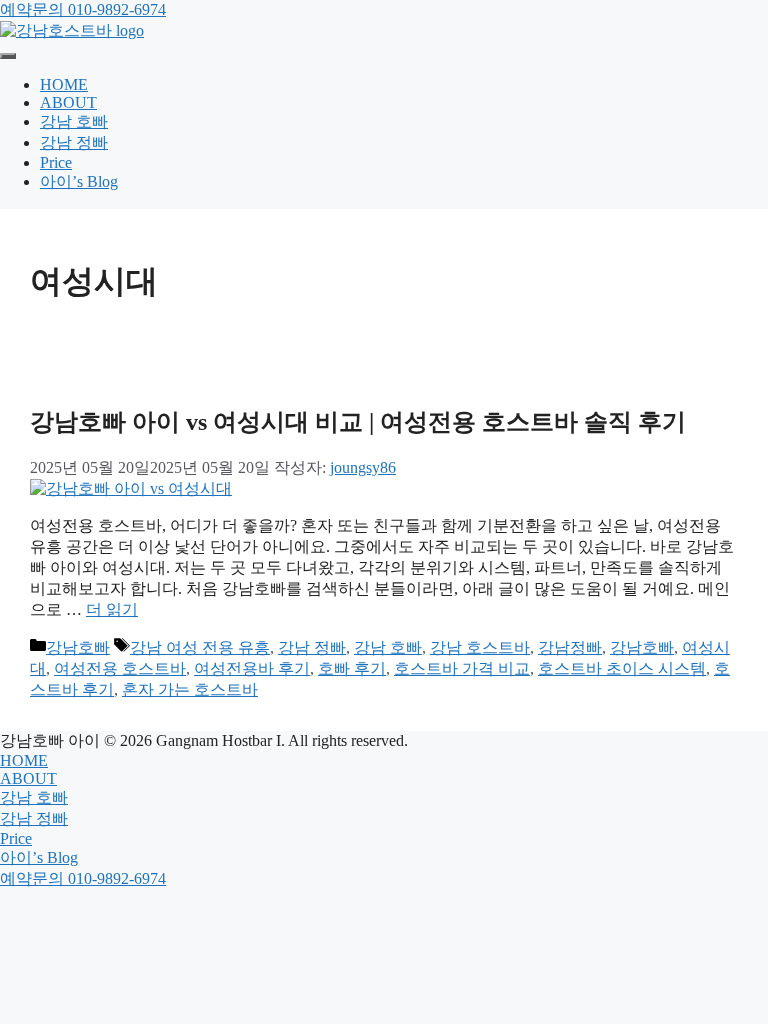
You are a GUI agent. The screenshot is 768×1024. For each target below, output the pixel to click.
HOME (64, 84)
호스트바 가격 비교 (462, 668)
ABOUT (68, 102)
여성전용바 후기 (252, 668)
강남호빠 (78, 647)
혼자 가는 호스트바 (190, 689)
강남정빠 (570, 647)
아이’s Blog (79, 181)
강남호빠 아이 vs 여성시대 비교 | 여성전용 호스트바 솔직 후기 (358, 422)
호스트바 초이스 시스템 (622, 668)
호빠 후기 (352, 668)
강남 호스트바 (480, 647)
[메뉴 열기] (8, 56)
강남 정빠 (74, 142)
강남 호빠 (74, 121)
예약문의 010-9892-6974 (83, 9)
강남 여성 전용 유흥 (200, 647)
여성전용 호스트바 (120, 668)
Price (56, 162)
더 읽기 (112, 609)
